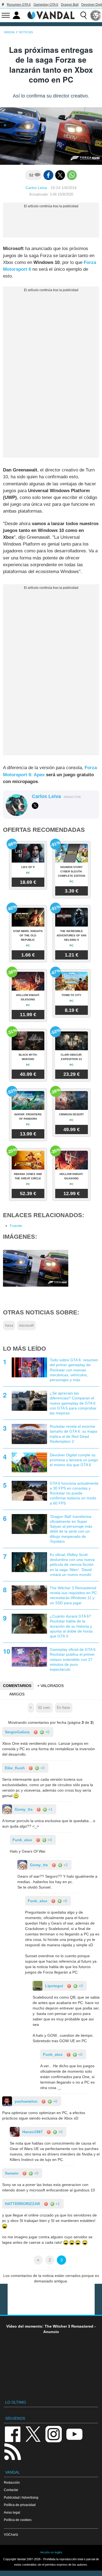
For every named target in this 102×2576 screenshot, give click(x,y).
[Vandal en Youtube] (74, 2434)
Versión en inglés (51, 2552)
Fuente (16, 1226)
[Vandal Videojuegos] (51, 15)
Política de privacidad (20, 2505)
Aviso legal (12, 2512)
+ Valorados (50, 1686)
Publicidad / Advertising (21, 2497)
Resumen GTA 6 (19, 5)
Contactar (11, 2490)
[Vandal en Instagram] (54, 2434)
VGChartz (11, 2534)
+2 (65, 1865)
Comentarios (17, 1686)
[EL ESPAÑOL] (96, 15)
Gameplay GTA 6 (46, 5)
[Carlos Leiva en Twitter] (35, 806)
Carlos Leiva (36, 188)
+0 (47, 1732)
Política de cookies (18, 2520)
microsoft (26, 1326)
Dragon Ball (70, 5)
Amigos (17, 1694)
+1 (50, 1809)
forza (9, 1326)
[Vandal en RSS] (13, 2451)
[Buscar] (84, 15)
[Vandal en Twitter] (33, 2434)
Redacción (12, 2482)
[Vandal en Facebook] (13, 2434)
